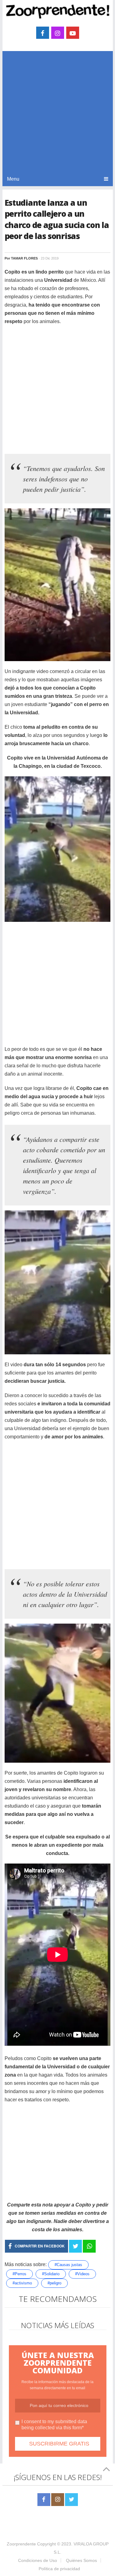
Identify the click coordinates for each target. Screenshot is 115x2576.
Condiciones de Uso (38, 2560)
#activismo (22, 2283)
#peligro (54, 2283)
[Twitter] (71, 2500)
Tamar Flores (24, 258)
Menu (13, 179)
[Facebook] (44, 2500)
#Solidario (51, 2274)
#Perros (19, 2274)
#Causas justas (68, 2265)
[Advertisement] (57, 111)
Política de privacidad (59, 2569)
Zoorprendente (21, 2544)
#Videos (82, 2274)
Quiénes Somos (81, 2560)
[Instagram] (58, 2500)
